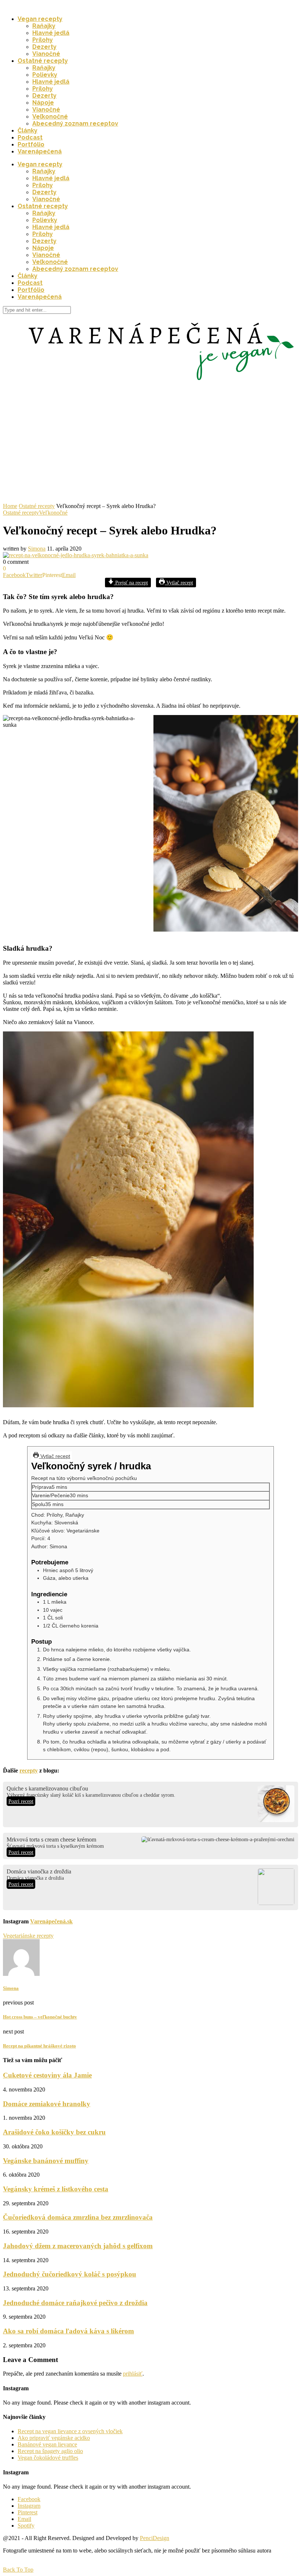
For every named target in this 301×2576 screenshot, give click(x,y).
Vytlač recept (179, 583)
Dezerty (44, 47)
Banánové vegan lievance (47, 2444)
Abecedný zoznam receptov (75, 124)
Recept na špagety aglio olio (50, 2451)
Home (10, 506)
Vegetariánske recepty (28, 1936)
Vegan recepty (40, 19)
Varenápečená (40, 151)
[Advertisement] (150, 448)
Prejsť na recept (131, 583)
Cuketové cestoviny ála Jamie (47, 2075)
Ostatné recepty (43, 61)
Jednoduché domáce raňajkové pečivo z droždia (75, 2303)
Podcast (30, 137)
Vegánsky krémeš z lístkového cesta (56, 2189)
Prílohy (43, 40)
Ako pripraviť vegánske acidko (54, 2438)
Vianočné (46, 54)
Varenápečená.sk (51, 1921)
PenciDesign (155, 2538)
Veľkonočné (50, 117)
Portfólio (31, 144)
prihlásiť (133, 2374)
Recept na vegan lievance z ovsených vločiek (70, 2431)
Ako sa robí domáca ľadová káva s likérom (68, 2331)
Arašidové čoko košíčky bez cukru (54, 2132)
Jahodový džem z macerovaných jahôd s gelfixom (78, 2246)
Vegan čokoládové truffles (48, 2458)
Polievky (45, 75)
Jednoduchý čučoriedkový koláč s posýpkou (70, 2274)
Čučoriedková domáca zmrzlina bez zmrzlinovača (78, 2217)
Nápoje (43, 103)
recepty (29, 1770)
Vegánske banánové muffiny (46, 2161)
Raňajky (44, 26)
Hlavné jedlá (51, 33)
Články (28, 130)
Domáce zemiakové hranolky (47, 2104)
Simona (37, 549)
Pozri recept (21, 1801)
